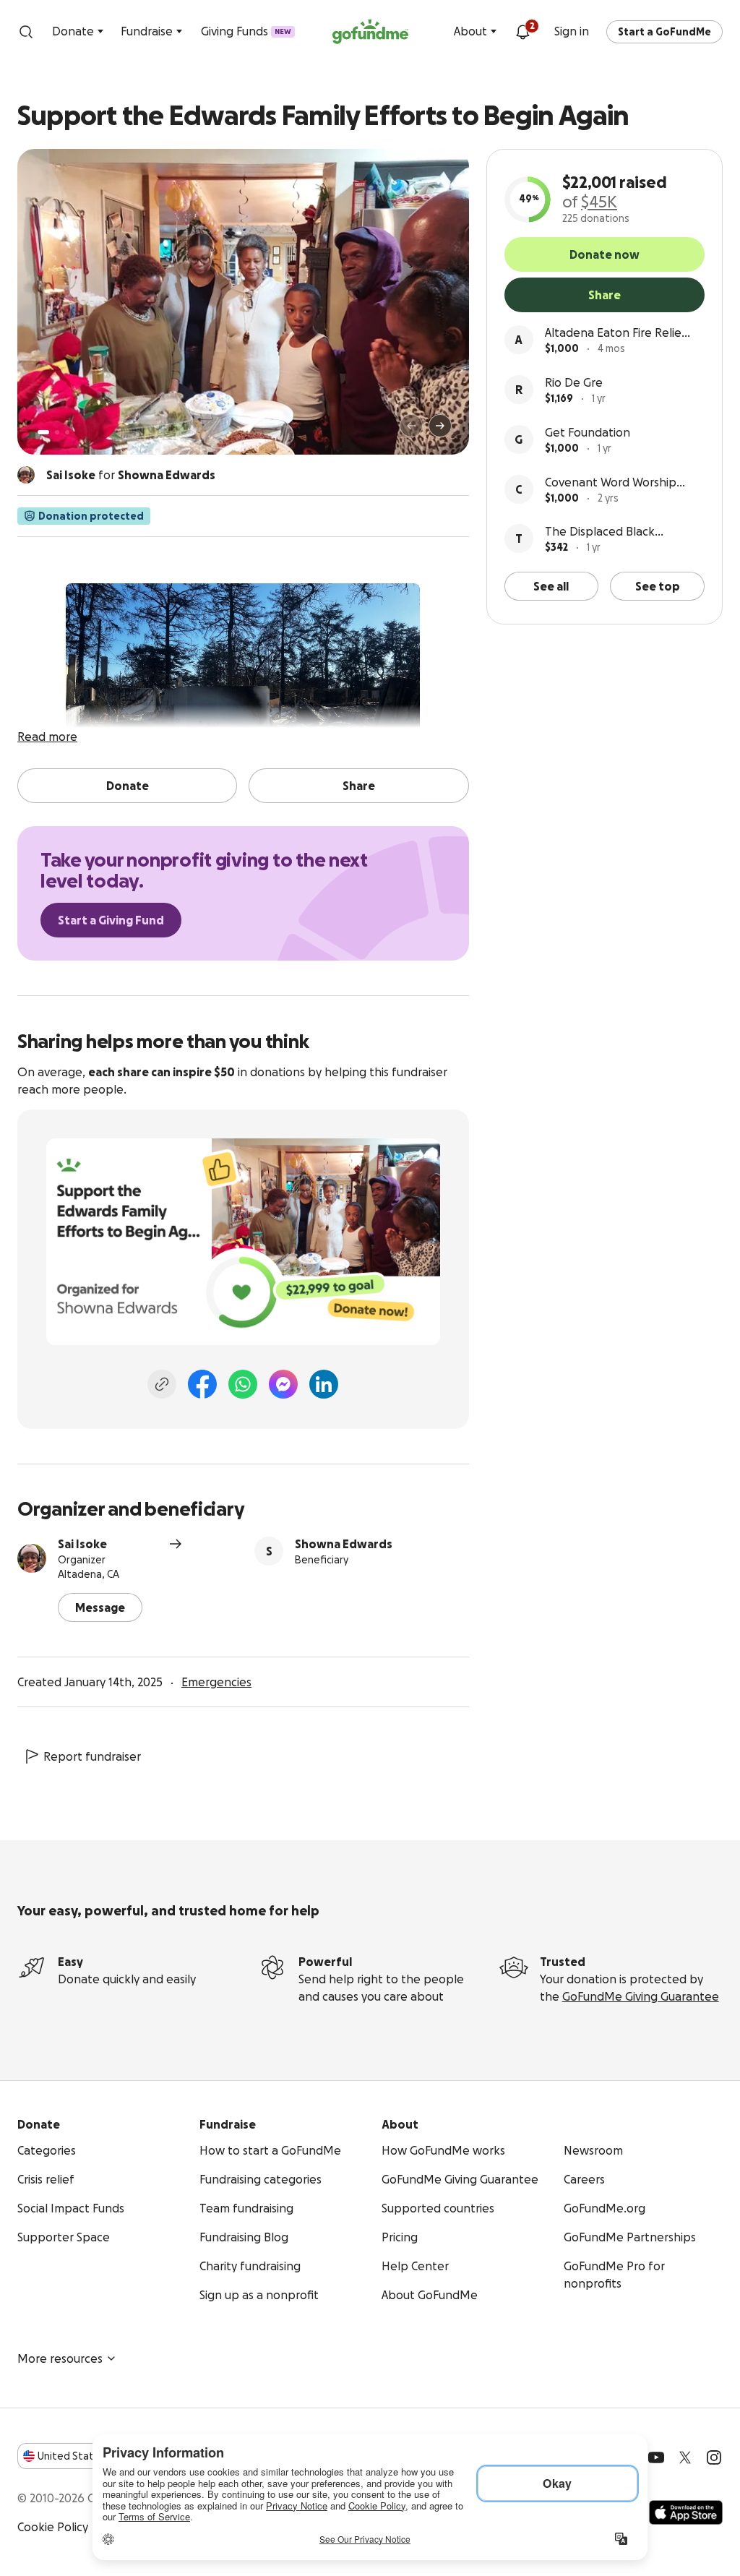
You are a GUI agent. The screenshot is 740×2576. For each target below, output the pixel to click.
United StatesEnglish (92, 2456)
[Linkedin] (324, 1384)
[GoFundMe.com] (370, 32)
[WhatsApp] (243, 1384)
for (131, 475)
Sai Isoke (82, 1544)
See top (658, 586)
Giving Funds (246, 31)
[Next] (440, 426)
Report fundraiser (92, 1756)
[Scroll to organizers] (26, 475)
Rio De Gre (574, 382)
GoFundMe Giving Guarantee (641, 1996)
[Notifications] (522, 32)
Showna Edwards (344, 1544)
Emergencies (216, 1682)
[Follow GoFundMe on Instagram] (714, 2457)
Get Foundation (588, 432)
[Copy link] (162, 1384)
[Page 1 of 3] (43, 432)
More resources (60, 2358)
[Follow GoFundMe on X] (685, 2457)
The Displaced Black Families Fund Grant (600, 532)
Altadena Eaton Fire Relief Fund (615, 334)
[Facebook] (202, 1384)
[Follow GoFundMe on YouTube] (656, 2457)
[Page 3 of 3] (67, 432)
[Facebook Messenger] (283, 1384)
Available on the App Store (686, 2512)
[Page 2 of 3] (57, 432)
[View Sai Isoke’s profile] (32, 1558)
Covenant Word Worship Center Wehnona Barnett (614, 483)
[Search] (26, 32)
